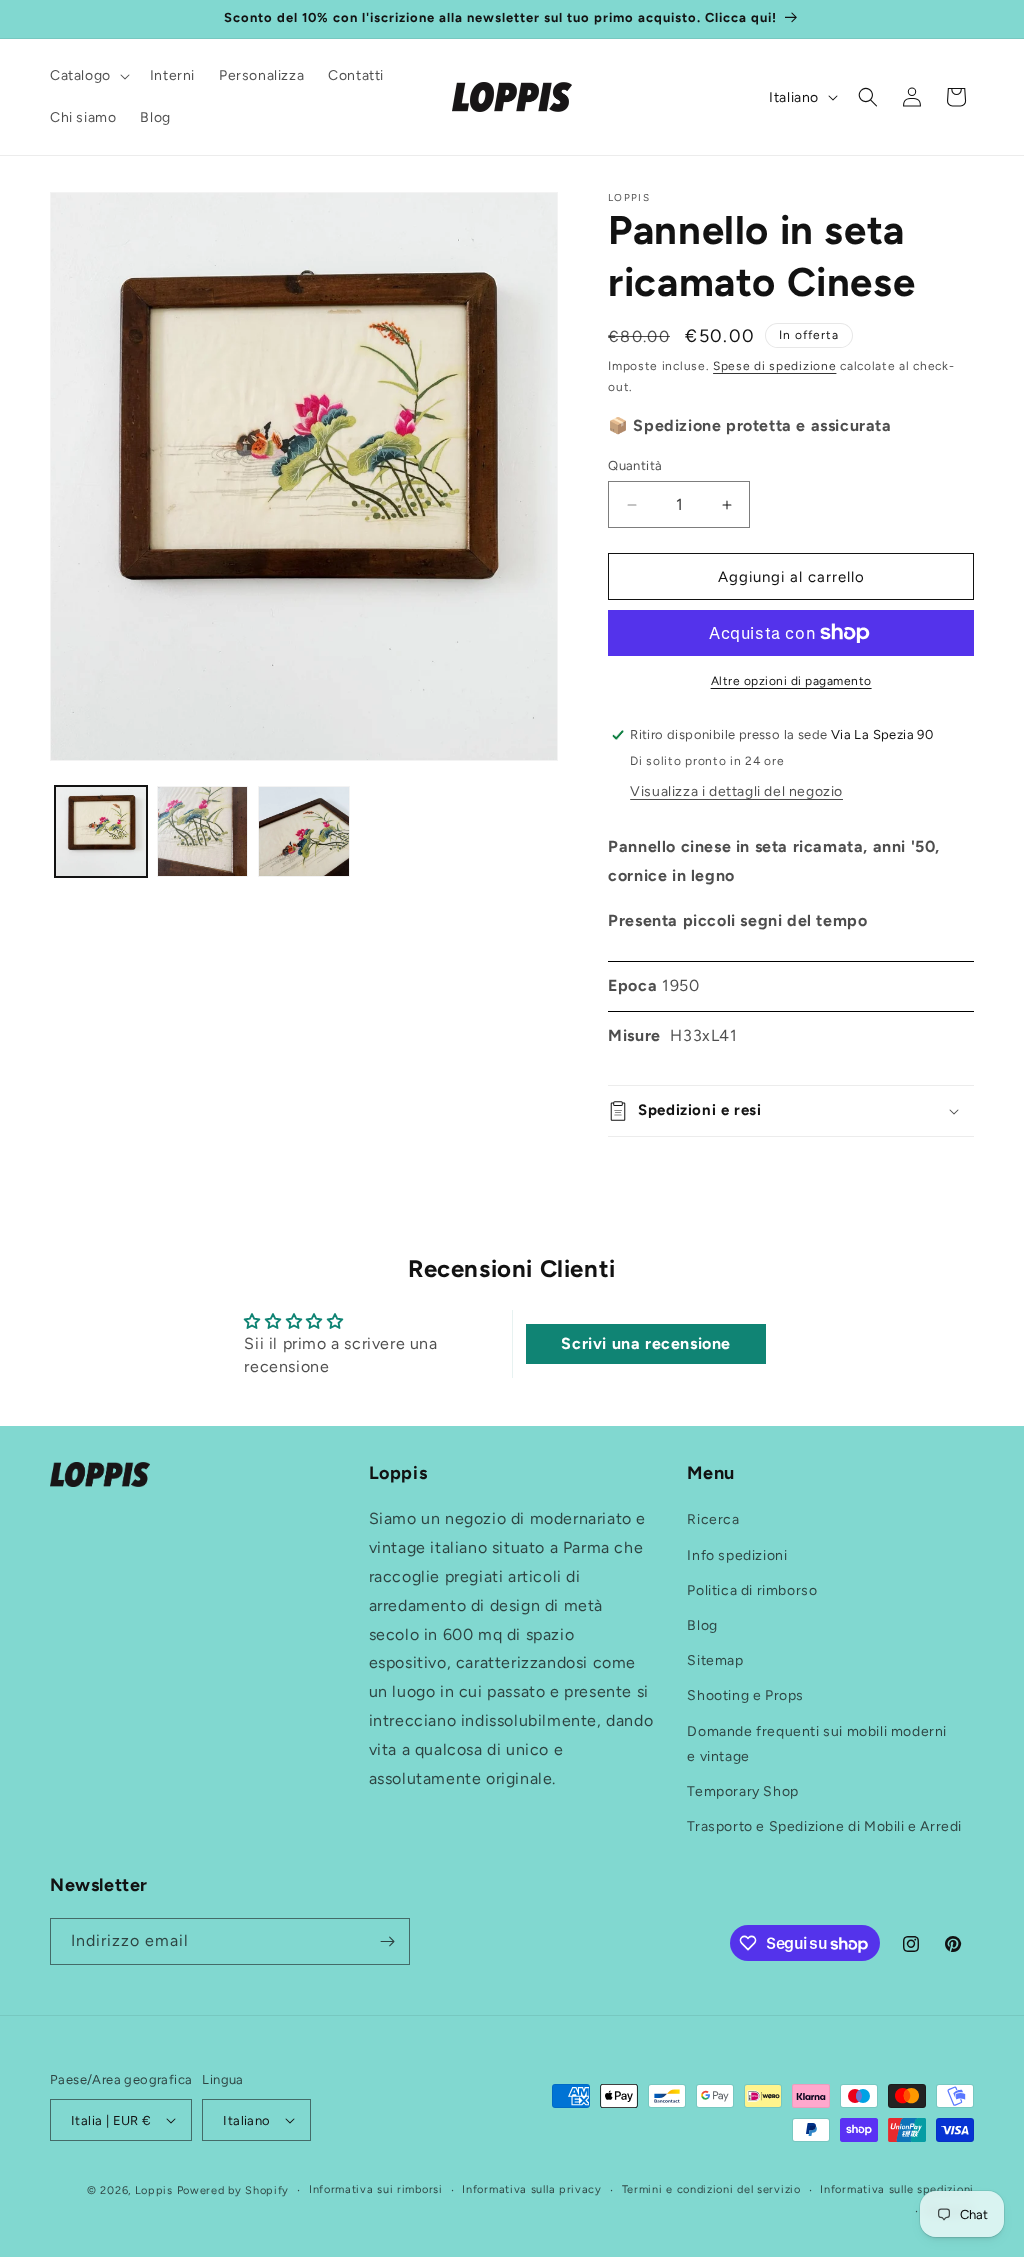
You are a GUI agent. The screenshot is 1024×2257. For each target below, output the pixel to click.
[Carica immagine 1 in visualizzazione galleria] (101, 832)
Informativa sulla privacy (532, 2189)
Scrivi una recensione (646, 1343)
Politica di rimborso (752, 1590)
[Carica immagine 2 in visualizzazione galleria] (203, 832)
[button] (88, 76)
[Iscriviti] (387, 1941)
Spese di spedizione (774, 366)
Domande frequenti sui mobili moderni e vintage (817, 1744)
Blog (702, 1625)
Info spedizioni (737, 1555)
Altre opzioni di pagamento (791, 681)
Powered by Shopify (233, 2190)
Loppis (156, 2190)
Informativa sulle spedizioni (897, 2189)
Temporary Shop (742, 1791)
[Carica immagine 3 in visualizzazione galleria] (304, 832)
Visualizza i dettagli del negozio (736, 791)
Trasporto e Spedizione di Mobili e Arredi (824, 1826)
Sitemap (715, 1660)
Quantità (635, 465)
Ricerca (713, 1519)
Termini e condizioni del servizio (711, 2189)
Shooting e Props (745, 1695)
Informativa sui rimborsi (376, 2189)
